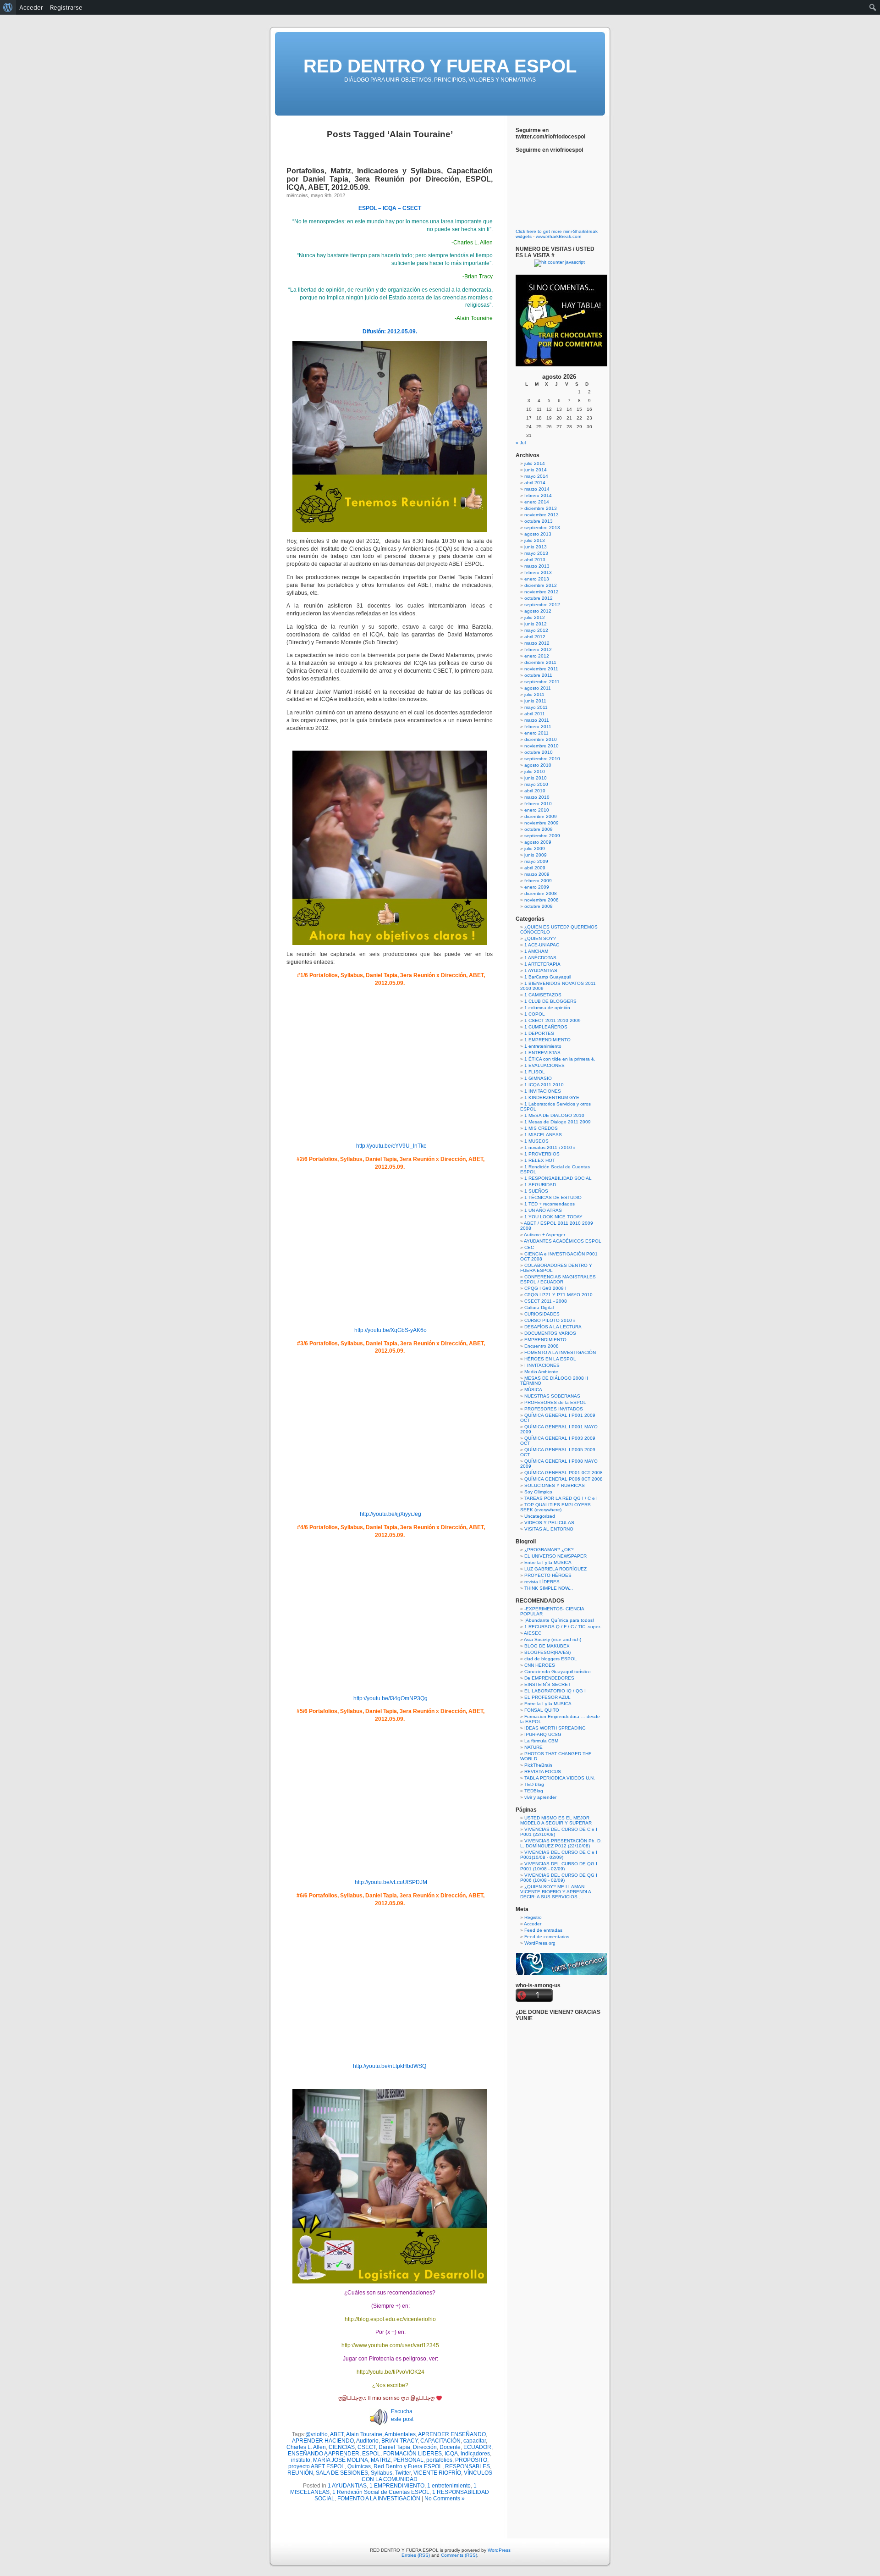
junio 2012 (536, 624)
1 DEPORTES (539, 1033)
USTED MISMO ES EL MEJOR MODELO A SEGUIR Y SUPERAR (556, 1820)
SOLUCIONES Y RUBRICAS (555, 1485)
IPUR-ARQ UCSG (543, 1734)
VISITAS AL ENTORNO (549, 1529)
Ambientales (400, 2434)
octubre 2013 (539, 521)
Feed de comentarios (547, 1937)
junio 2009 (536, 855)
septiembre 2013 (542, 528)
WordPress (499, 2550)
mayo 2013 (536, 553)
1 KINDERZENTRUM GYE (552, 1097)
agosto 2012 (538, 611)
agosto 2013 (538, 534)
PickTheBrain (538, 1765)
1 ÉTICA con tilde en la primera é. (560, 1059)
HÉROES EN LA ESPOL (550, 1359)
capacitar (475, 2441)
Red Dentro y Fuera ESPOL (408, 2466)
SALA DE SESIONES (342, 2473)
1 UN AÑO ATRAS (543, 1210)
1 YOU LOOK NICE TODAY (553, 1217)
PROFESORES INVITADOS (554, 1409)
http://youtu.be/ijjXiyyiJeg (390, 1514)
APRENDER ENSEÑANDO (452, 2434)
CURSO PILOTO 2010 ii (550, 1320)
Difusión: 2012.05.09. (390, 332)
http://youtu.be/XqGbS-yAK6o (390, 1330)
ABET (337, 2434)
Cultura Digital (539, 1307)
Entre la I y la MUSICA (548, 1562)
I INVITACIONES (542, 1365)
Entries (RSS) (416, 2555)
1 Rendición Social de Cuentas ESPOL (381, 2492)
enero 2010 (537, 810)
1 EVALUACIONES (544, 1065)
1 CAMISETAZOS (543, 995)
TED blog (534, 1784)
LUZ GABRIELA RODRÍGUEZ (555, 1569)
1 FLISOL (535, 1072)
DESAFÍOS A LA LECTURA (553, 1327)
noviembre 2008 (542, 900)
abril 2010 (535, 791)
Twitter (403, 2473)
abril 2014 (535, 483)
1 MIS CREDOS (541, 1128)
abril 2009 (535, 868)
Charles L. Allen (306, 2447)
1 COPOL (535, 1014)
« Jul (521, 443)
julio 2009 (535, 849)
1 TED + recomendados (550, 1204)
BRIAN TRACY (399, 2441)
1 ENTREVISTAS (542, 1053)
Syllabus (382, 2473)
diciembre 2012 (541, 585)
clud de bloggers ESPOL (551, 1659)
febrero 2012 (538, 650)
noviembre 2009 (542, 823)
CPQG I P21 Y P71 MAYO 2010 (558, 1295)
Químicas (359, 2466)
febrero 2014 (538, 495)
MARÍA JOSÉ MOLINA (341, 2460)
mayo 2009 (536, 861)
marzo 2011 (537, 720)
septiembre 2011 (542, 682)
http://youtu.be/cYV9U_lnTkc (391, 1146)
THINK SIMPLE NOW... (549, 1588)
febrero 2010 (538, 804)
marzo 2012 (537, 643)
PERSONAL (408, 2460)
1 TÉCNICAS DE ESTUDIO (553, 1197)
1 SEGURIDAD (540, 1185)
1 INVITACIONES (543, 1091)
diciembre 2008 (541, 893)
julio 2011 (534, 694)
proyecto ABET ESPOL (316, 2466)
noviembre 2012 (542, 592)
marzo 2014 (537, 489)
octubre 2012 (539, 598)
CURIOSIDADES (542, 1314)
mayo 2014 (536, 476)
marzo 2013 (537, 566)
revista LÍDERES (542, 1582)
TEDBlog (534, 1791)
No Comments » (445, 2499)
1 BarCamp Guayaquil (548, 977)
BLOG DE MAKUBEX (547, 1646)
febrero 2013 (538, 572)
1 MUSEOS (536, 1141)
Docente (450, 2447)
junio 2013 (536, 547)
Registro (533, 1917)
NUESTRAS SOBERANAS (552, 1396)
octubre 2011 (538, 675)
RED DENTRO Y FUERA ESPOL (440, 66)
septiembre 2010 (542, 759)
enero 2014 (537, 502)
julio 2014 (535, 463)
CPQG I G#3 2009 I (545, 1288)
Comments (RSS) (459, 2555)
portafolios (439, 2460)
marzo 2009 (537, 874)
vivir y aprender (540, 1797)
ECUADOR (477, 2447)
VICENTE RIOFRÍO (437, 2473)
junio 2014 (536, 470)
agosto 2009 (538, 842)
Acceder (533, 1924)
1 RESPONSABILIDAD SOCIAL (558, 1178)
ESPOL (371, 2454)
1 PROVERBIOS (542, 1154)
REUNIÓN (300, 2473)
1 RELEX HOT (540, 1160)
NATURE (533, 1747)
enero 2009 (537, 887)
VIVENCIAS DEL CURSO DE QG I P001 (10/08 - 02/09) (559, 1866)
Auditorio (367, 2441)
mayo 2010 (536, 784)
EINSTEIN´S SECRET (547, 1684)
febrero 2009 (538, 881)
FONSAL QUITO (542, 1710)
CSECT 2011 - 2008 (546, 1301)
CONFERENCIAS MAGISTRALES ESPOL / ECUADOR (558, 1279)
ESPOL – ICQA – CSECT (390, 208)
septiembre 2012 (542, 605)
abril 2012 (535, 637)
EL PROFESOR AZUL (547, 1697)
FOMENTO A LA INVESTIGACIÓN (379, 2499)
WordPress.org (540, 1943)
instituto (301, 2460)
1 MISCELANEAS (543, 1135)
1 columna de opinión (547, 1008)
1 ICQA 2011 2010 (544, 1085)
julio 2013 (535, 540)
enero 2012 (537, 656)
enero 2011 (536, 733)
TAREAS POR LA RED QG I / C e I (561, 1498)
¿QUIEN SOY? (540, 938)
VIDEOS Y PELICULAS (549, 1523)
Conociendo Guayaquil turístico (558, 1672)
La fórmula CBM (541, 1741)
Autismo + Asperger (544, 1235)
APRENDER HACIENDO (323, 2441)
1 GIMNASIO (538, 1078)
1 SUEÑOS (536, 1191)
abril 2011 (535, 714)
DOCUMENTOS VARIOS (550, 1333)
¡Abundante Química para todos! (559, 1620)
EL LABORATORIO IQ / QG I (555, 1691)
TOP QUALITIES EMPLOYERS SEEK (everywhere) (555, 1507)
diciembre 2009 (541, 816)
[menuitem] (8, 7)
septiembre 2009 (542, 836)
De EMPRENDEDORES (549, 1678)
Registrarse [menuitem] (66, 7)
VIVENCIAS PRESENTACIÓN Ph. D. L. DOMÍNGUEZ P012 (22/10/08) (561, 1843)
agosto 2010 (538, 765)
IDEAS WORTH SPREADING (555, 1728)
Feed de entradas (543, 1930)
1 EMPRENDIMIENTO (397, 2486)
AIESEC (533, 1633)
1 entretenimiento (449, 2486)
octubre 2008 (539, 906)
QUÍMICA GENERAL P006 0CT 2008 (564, 1479)
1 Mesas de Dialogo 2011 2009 (558, 1122)
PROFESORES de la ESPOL (555, 1402)
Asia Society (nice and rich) (553, 1639)
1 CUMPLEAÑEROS (546, 1027)
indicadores (475, 2454)
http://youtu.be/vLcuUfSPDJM (390, 1882)
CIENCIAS (342, 2447)
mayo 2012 (536, 630)
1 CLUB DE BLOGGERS (550, 1001)
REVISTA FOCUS (543, 1772)
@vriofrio (316, 2434)
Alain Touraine (364, 2434)
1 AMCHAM (536, 951)
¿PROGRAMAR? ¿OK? (549, 1550)
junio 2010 (536, 778)
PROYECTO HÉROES (548, 1575)
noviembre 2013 (542, 515)
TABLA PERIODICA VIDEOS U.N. (560, 1778)
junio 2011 (535, 701)
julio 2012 (535, 617)
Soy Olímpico (538, 1492)
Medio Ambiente (541, 1372)
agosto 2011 (538, 688)
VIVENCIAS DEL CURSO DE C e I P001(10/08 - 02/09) (559, 1855)
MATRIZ (381, 2460)
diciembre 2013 (541, 508)
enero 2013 (537, 579)
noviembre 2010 (542, 746)
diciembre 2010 (541, 739)
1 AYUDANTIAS (347, 2486)
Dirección (425, 2447)
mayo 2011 (536, 707)
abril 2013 (535, 560)
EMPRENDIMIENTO (545, 1340)
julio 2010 (535, 771)
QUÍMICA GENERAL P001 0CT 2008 (564, 1473)
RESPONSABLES (467, 2466)
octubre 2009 (539, 829)
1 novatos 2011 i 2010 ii (550, 1147)
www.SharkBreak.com (558, 236)
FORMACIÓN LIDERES (412, 2454)
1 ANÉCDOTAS (540, 958)
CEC (529, 1247)
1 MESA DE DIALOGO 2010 (554, 1115)
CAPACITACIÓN (440, 2441)
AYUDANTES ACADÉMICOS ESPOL (563, 1241)
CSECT (367, 2447)
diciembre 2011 (540, 662)
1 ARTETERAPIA (542, 964)
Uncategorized (540, 1516)
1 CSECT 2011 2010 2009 (553, 1020)
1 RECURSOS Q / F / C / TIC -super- (563, 1627)
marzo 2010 (537, 797)
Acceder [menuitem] (31, 7)
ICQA (451, 2454)
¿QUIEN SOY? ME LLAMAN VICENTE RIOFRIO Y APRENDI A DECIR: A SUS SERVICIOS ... (555, 1892)
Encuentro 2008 (542, 1346)
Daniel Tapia (394, 2447)
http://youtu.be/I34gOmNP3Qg (390, 1698)
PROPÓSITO (471, 2460)
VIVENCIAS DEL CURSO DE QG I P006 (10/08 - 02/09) (559, 1878)
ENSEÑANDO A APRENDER (324, 2454)
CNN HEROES (540, 1665)
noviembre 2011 (541, 669)
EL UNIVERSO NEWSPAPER (555, 1556)
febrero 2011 (538, 727)
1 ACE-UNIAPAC (542, 945)
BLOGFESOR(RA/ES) (547, 1652)
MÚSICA (533, 1390)
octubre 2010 (539, 752)
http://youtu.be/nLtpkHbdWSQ (390, 2066)
